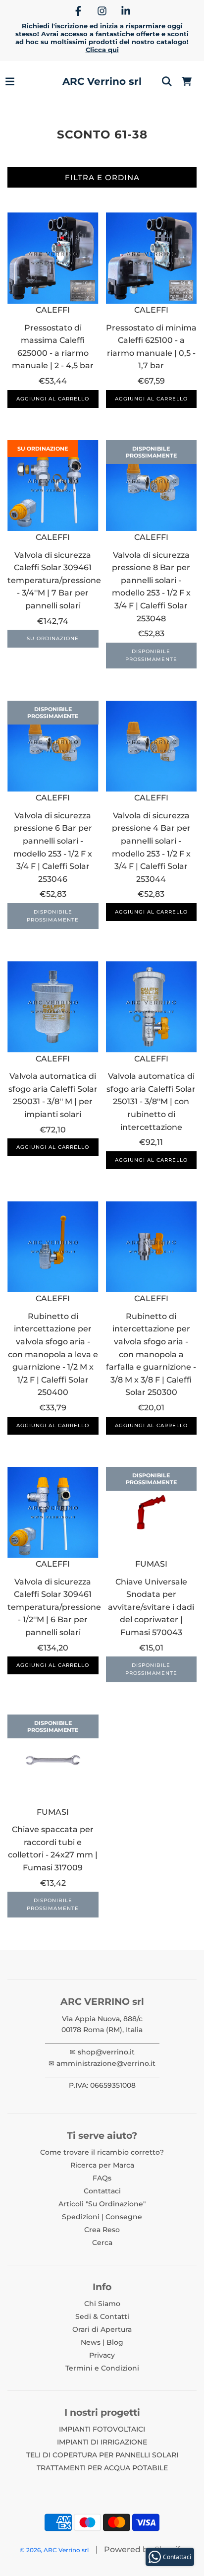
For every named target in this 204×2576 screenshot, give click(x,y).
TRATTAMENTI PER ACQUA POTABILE (102, 2468)
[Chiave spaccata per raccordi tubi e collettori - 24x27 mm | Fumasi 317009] (53, 1760)
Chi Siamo (102, 2304)
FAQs (102, 2178)
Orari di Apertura (102, 2329)
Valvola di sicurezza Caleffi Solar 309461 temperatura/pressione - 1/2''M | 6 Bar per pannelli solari (54, 1607)
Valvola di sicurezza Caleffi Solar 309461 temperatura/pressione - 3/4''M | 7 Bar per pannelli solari (54, 580)
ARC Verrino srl (102, 81)
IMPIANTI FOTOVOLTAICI (102, 2429)
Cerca (102, 2243)
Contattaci (102, 2191)
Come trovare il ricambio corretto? (102, 2152)
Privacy (102, 2355)
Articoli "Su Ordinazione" (102, 2204)
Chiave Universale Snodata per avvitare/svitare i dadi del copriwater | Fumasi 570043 (151, 1607)
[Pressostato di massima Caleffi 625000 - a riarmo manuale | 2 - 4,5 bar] (53, 258)
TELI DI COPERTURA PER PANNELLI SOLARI (102, 2455)
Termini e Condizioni (102, 2368)
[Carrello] (187, 81)
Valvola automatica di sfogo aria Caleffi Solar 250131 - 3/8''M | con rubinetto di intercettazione (151, 1101)
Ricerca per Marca (102, 2165)
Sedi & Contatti (102, 2316)
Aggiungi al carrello (53, 399)
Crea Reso (102, 2230)
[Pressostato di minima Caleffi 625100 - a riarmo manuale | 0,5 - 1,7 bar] (152, 258)
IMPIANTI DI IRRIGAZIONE (102, 2442)
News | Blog (102, 2342)
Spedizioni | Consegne (102, 2217)
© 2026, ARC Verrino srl (54, 2550)
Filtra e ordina (102, 177)
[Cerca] (167, 81)
